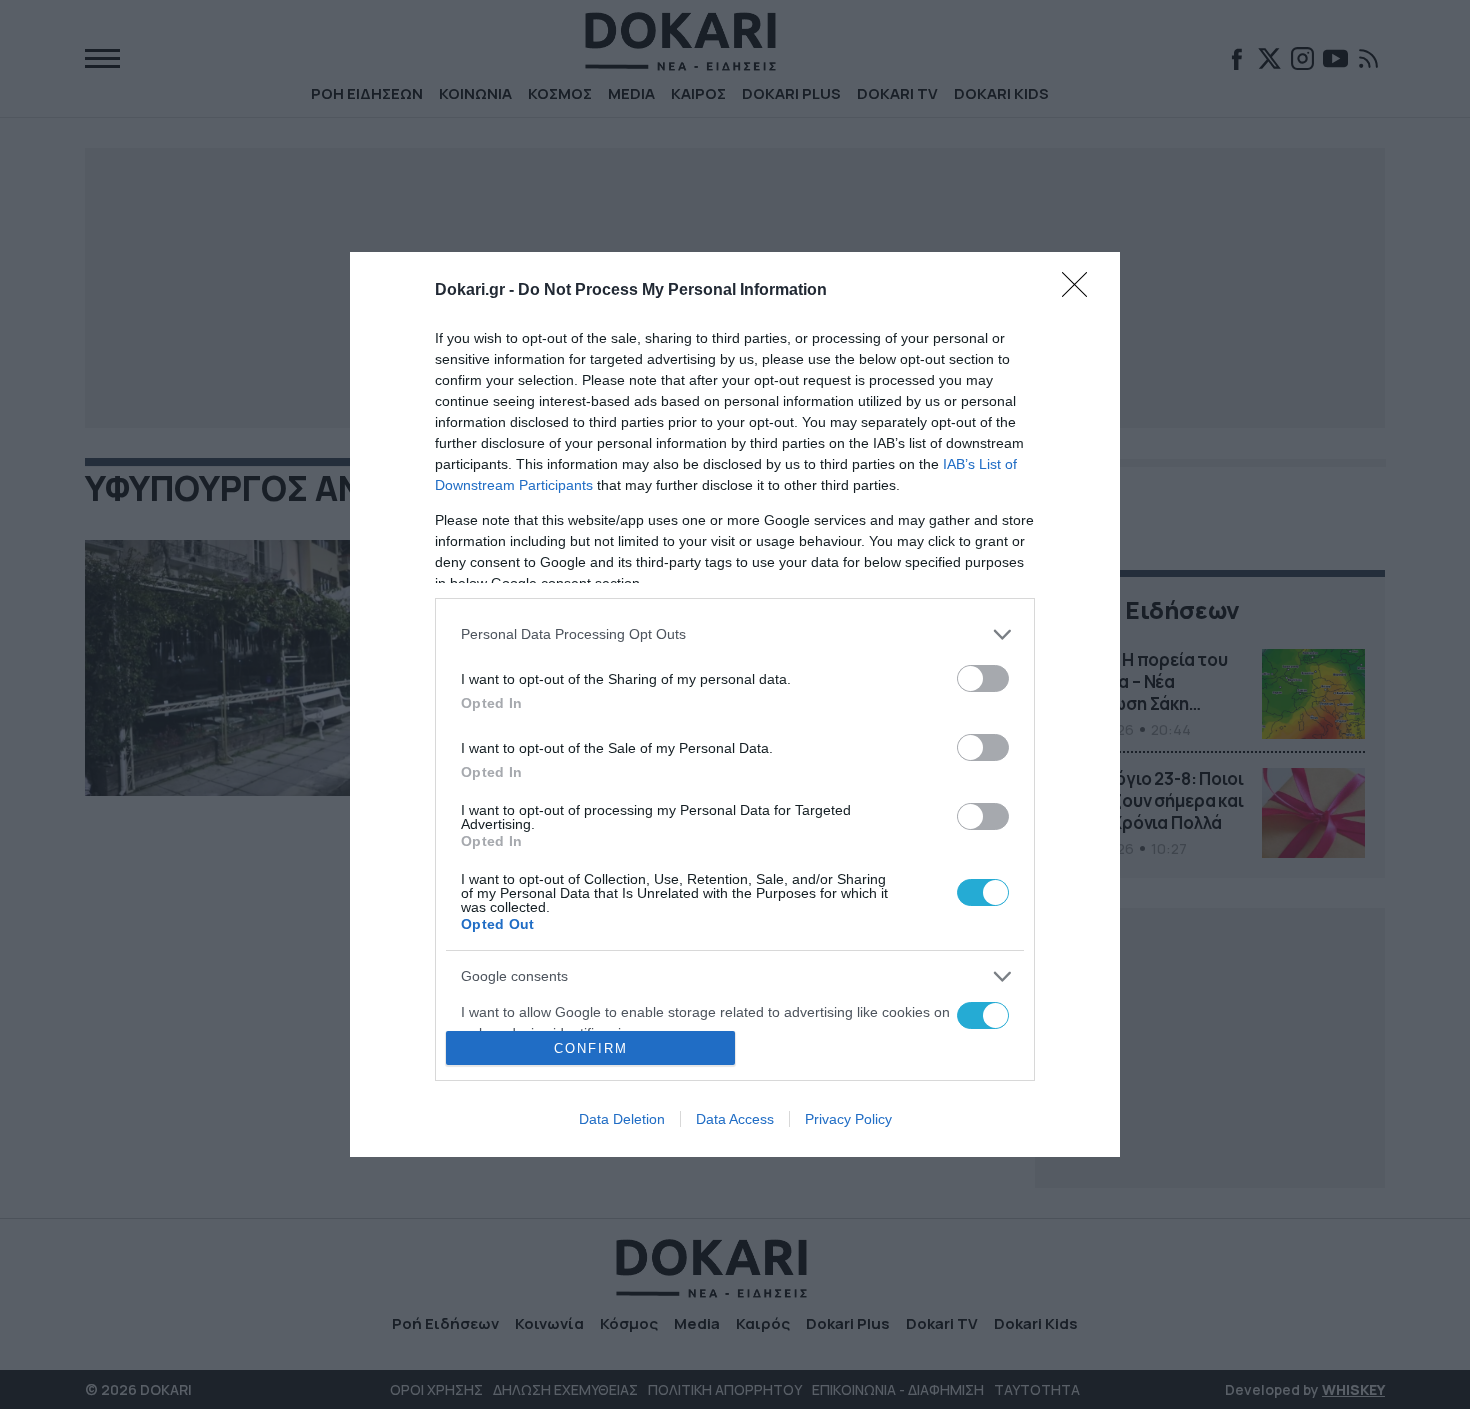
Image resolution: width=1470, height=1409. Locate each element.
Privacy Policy (848, 1119)
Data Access (735, 1119)
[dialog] (735, 705)
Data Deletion (622, 1119)
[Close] (1081, 291)
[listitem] (735, 634)
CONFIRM (591, 1048)
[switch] (983, 678)
